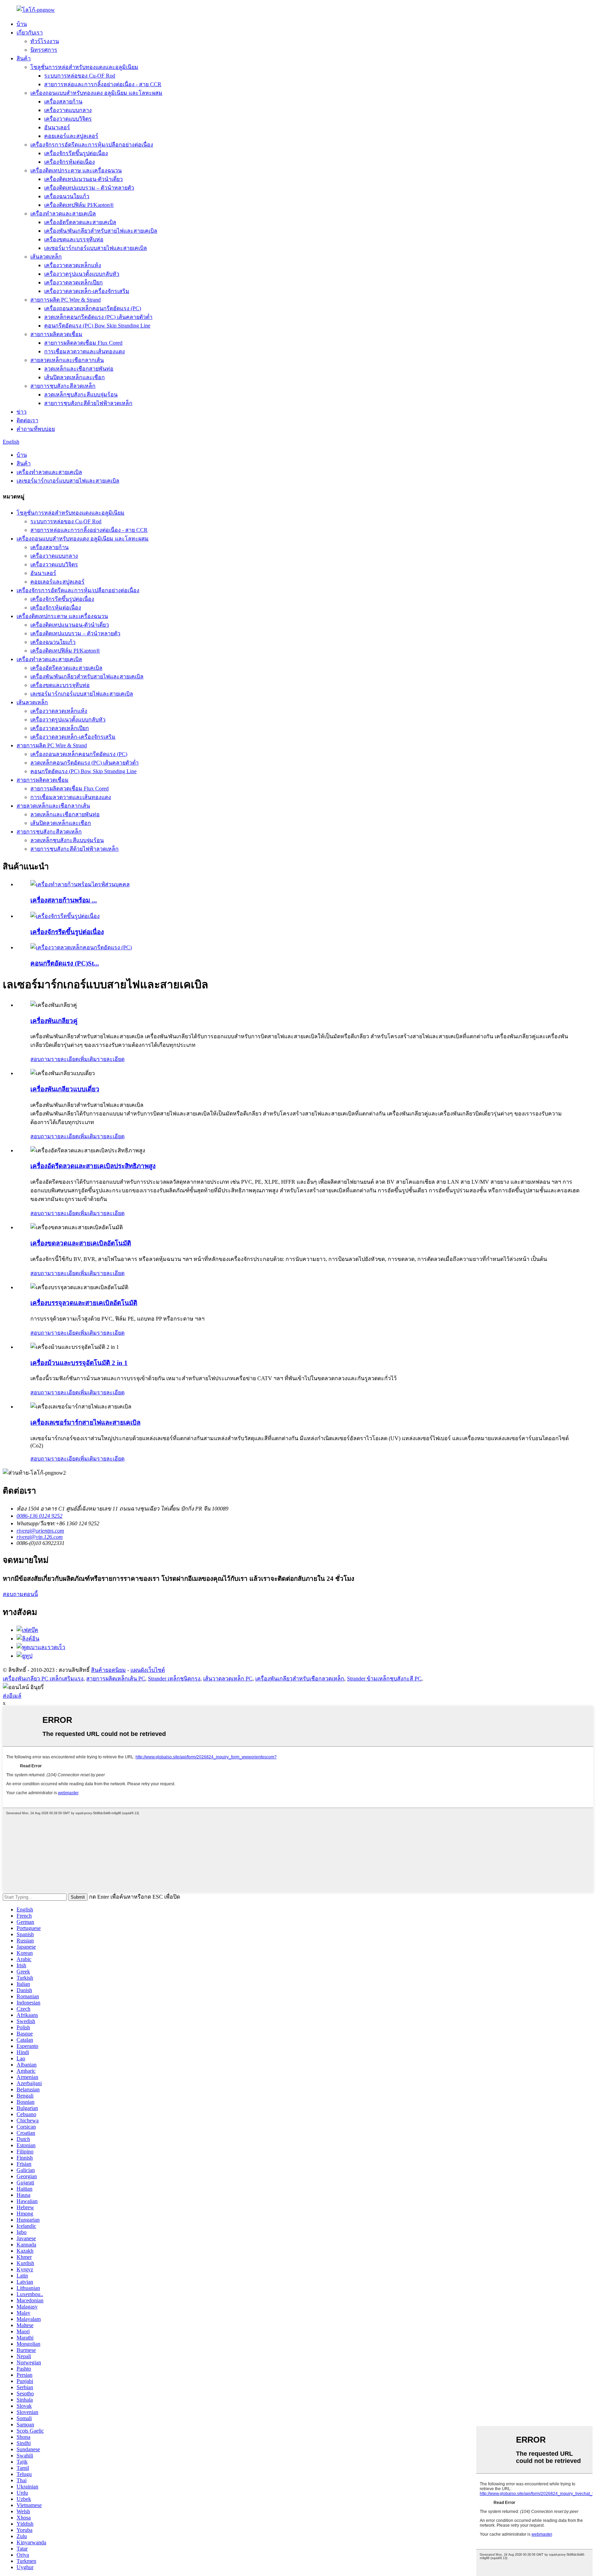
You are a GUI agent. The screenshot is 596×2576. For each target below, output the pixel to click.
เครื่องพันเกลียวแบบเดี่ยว (65, 1089)
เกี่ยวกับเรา (30, 33)
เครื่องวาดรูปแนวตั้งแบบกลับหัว (82, 274)
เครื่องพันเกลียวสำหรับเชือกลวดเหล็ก (300, 1679)
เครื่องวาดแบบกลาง (68, 110)
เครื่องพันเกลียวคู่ (54, 1021)
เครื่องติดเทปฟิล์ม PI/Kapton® (79, 205)
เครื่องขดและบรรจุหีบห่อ (74, 239)
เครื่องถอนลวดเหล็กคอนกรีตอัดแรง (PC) (93, 308)
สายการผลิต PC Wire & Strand (66, 300)
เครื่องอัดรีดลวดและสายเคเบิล (80, 222)
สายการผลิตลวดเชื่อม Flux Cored (83, 343)
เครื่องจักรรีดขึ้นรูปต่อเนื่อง (76, 153)
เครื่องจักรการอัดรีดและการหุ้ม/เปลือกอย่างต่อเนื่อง (92, 145)
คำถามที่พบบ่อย (36, 429)
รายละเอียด (111, 1059)
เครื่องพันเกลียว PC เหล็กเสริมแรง (43, 1679)
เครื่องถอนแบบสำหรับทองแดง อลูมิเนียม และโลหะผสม (96, 93)
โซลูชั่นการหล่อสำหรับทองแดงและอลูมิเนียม (84, 67)
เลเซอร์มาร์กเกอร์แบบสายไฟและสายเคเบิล (96, 248)
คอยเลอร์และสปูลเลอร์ (71, 136)
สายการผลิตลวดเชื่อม (56, 334)
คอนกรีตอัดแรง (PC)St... (65, 963)
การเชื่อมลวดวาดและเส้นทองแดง (85, 351)
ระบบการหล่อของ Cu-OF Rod (80, 76)
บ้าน (22, 24)
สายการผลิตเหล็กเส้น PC (116, 1679)
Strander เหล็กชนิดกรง (174, 1679)
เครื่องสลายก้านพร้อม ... (64, 900)
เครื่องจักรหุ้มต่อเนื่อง (69, 162)
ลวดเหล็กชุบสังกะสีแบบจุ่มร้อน (81, 395)
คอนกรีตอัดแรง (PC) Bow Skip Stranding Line (97, 326)
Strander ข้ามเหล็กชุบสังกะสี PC (384, 1679)
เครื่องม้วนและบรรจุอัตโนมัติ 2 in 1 (79, 1363)
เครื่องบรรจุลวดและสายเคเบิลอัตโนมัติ (84, 1303)
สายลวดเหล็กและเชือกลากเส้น (67, 360)
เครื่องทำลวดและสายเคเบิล (63, 214)
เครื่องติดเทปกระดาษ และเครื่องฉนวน (76, 170)
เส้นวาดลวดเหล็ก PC (228, 1679)
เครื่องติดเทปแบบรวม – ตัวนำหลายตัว (89, 188)
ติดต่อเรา (27, 420)
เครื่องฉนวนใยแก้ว (67, 196)
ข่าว (22, 412)
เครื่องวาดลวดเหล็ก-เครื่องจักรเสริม (87, 291)
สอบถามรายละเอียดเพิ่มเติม (64, 1059)
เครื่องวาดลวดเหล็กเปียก (73, 282)
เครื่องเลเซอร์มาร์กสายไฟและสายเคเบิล (85, 1422)
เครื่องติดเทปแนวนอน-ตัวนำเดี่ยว (83, 179)
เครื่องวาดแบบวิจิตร (68, 119)
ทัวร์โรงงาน (45, 41)
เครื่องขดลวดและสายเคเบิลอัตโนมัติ (81, 1243)
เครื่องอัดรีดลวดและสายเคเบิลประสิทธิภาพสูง (93, 1166)
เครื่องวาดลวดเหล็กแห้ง (73, 265)
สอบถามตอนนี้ (20, 1594)
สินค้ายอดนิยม (108, 1670)
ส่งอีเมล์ (12, 1696)
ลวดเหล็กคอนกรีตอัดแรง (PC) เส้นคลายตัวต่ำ (98, 317)
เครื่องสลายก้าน (63, 102)
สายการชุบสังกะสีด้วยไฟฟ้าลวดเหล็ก (88, 403)
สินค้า (24, 58)
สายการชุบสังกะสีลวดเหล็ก (63, 386)
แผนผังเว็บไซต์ (148, 1670)
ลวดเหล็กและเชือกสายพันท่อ (79, 369)
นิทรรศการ (44, 50)
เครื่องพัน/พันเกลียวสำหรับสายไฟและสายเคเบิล (101, 231)
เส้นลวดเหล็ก (46, 257)
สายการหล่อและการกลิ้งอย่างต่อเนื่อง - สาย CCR (103, 84)
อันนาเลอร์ (57, 127)
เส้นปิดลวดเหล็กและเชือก (74, 377)
